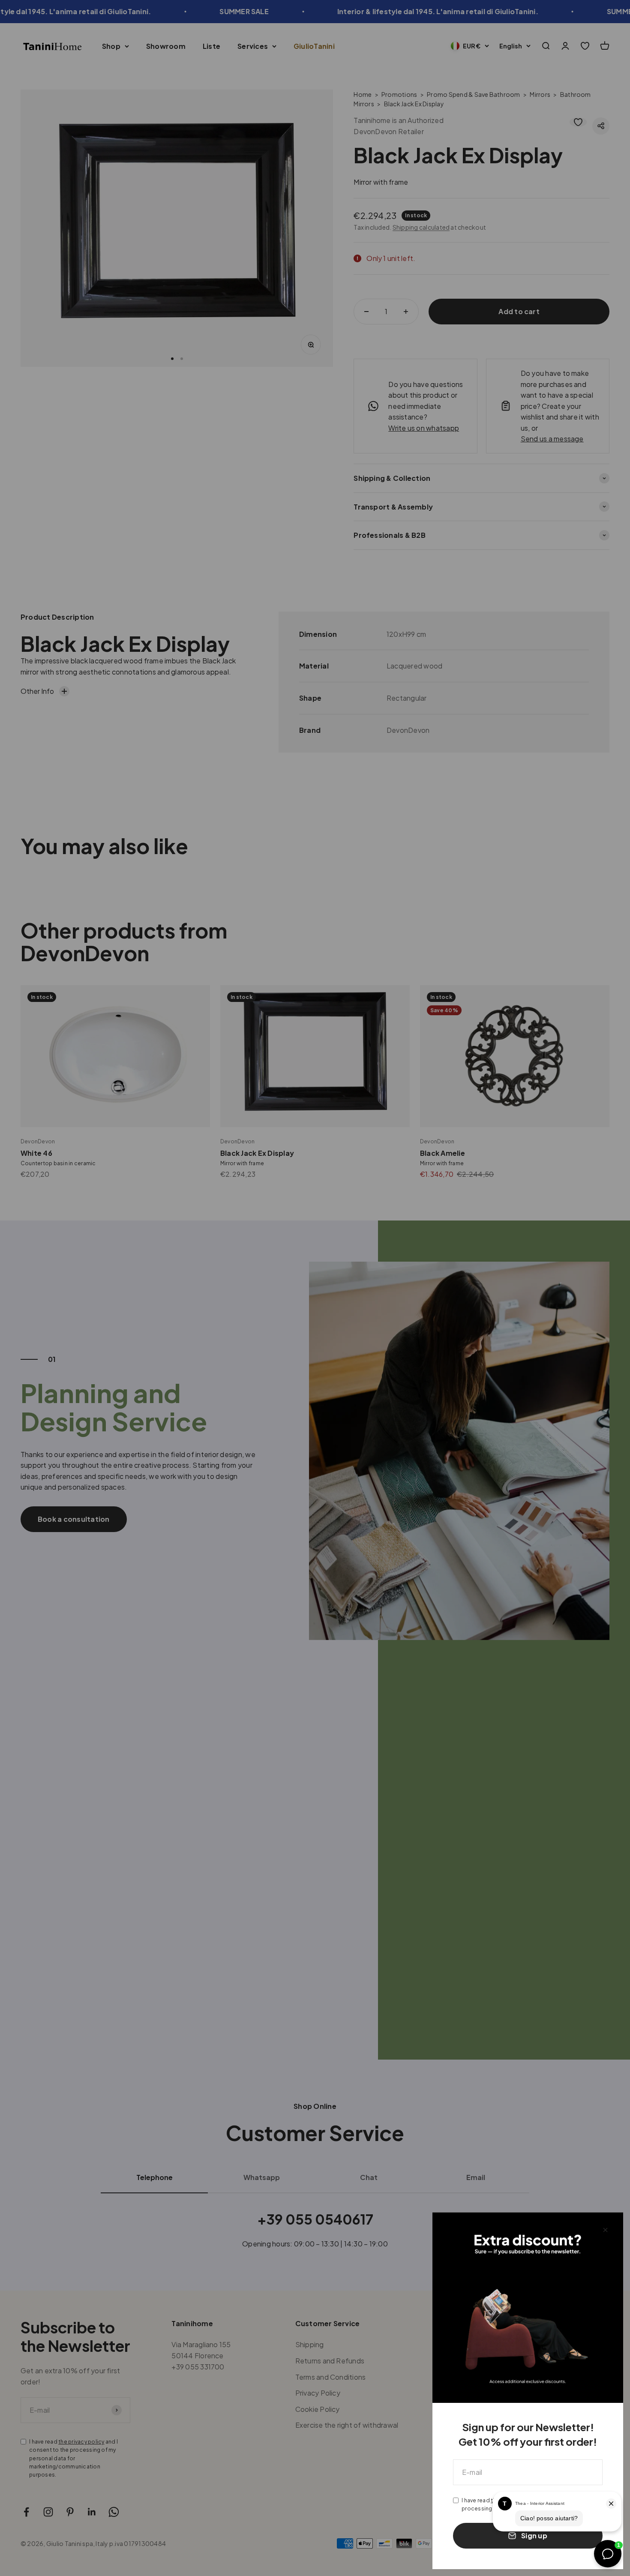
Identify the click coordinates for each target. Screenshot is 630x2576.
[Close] (605, 2230)
